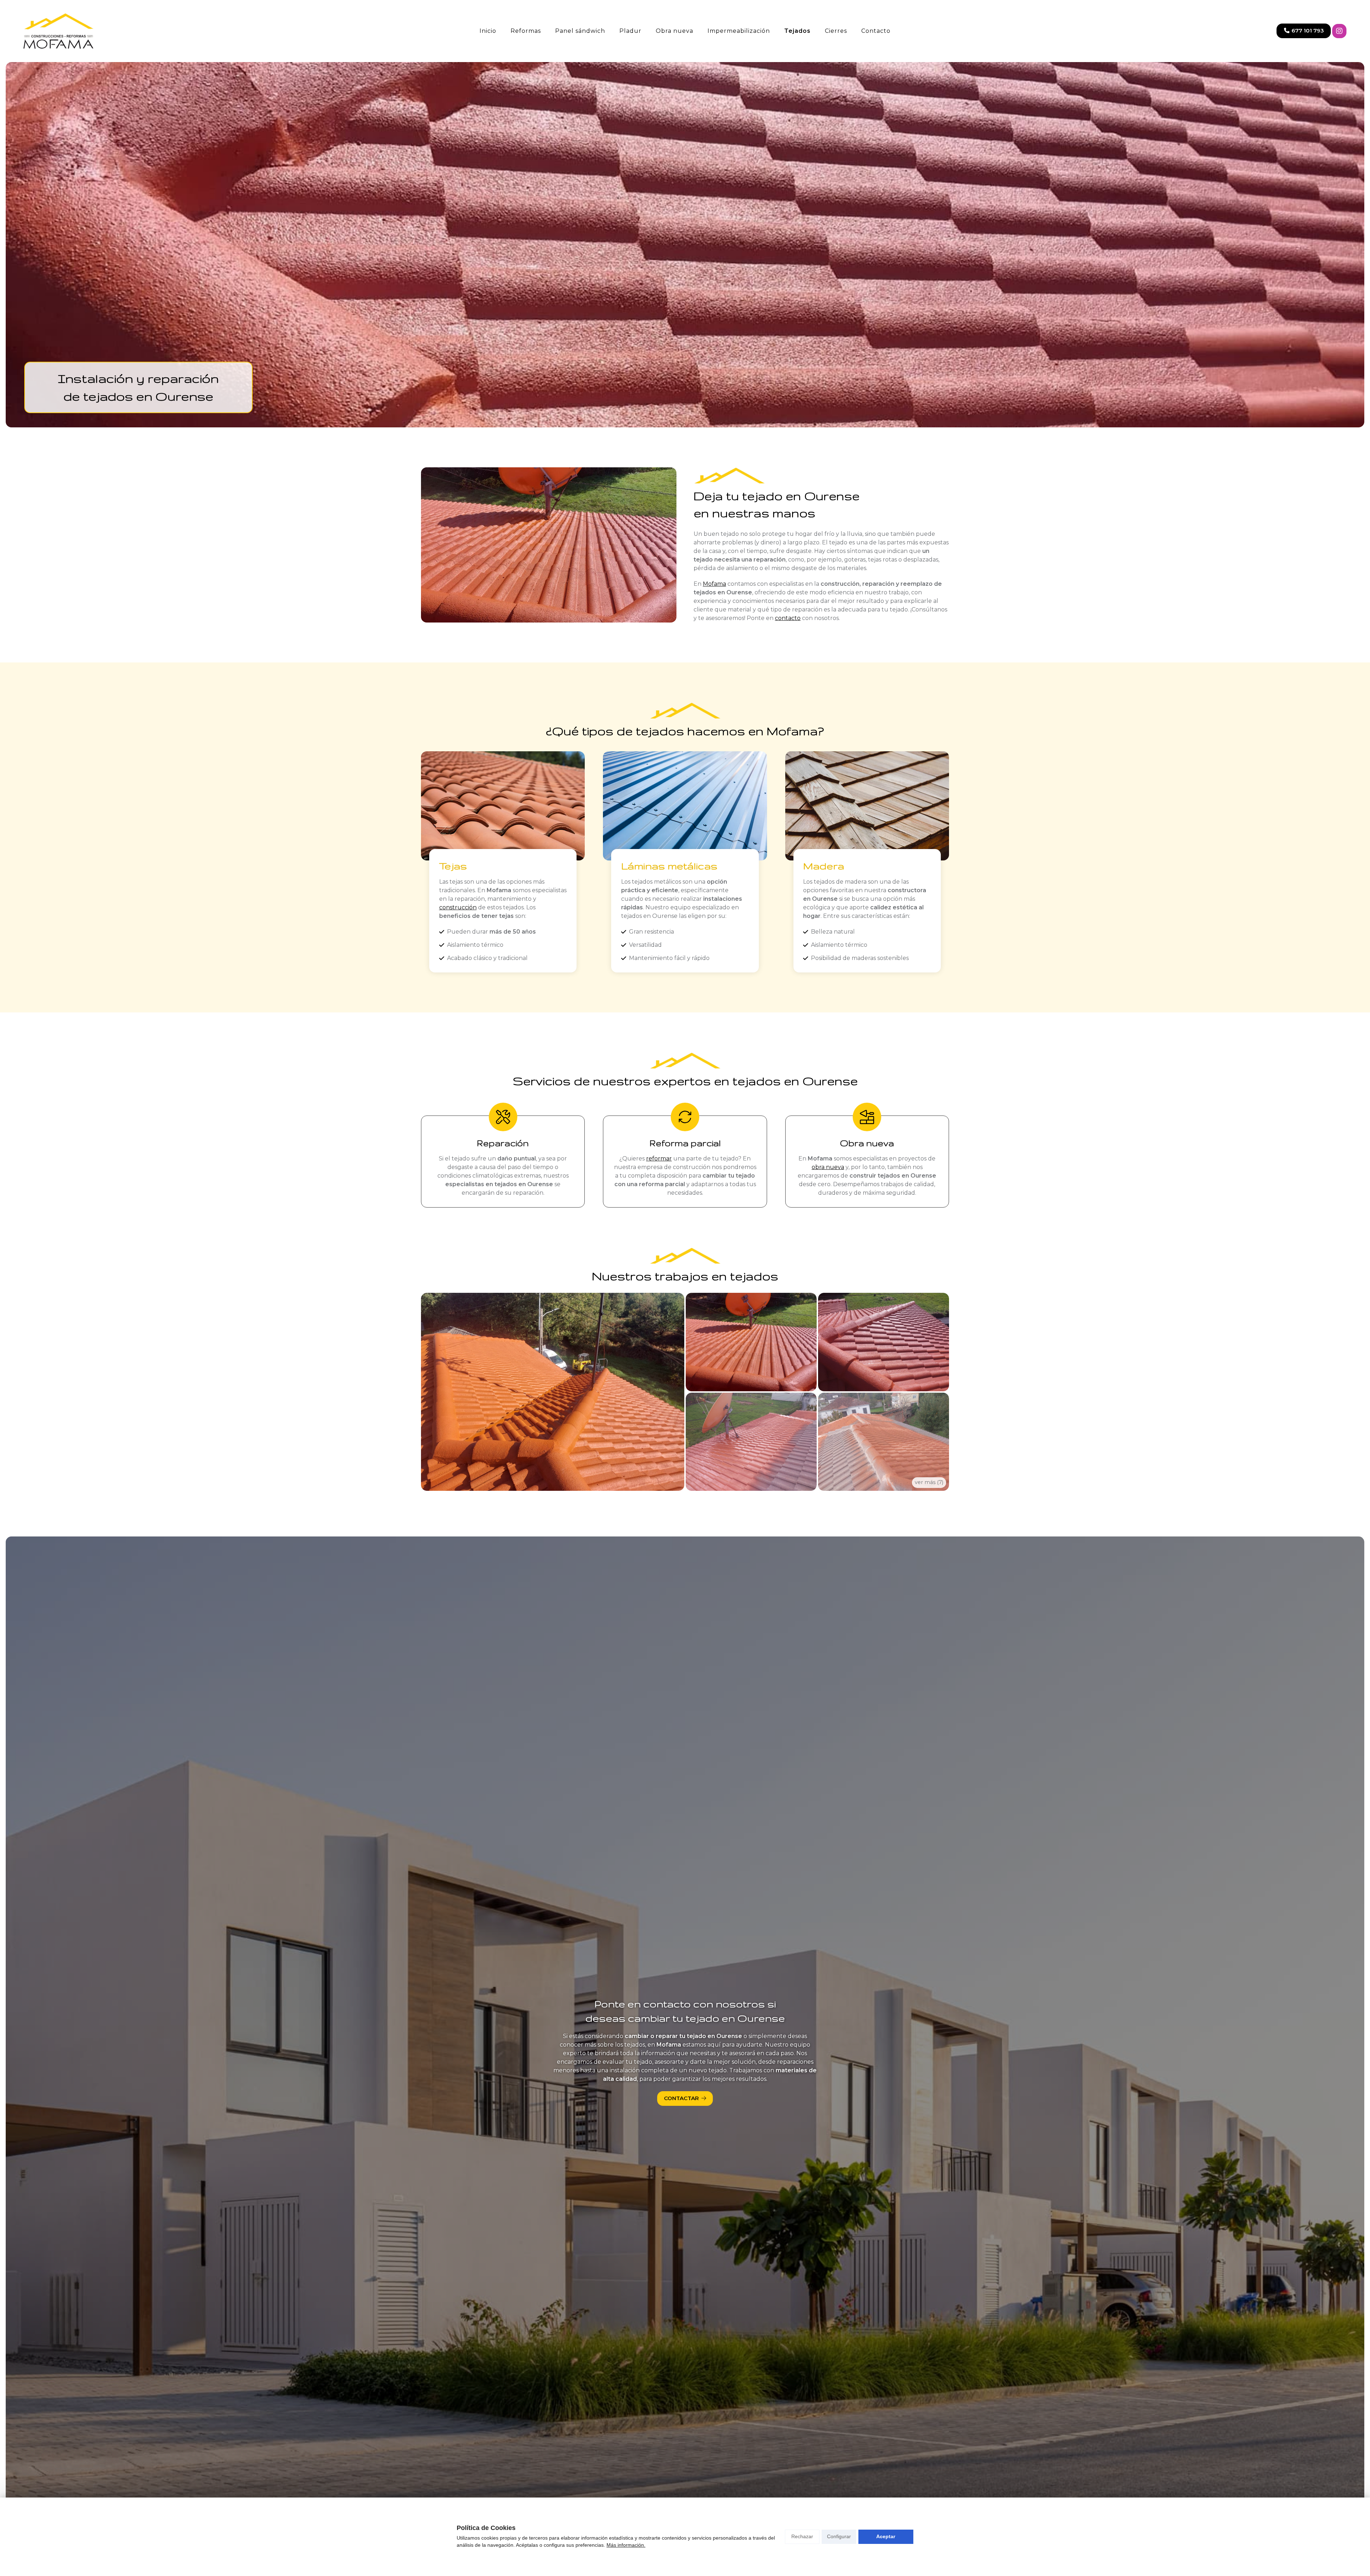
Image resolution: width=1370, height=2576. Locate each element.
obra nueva (828, 1167)
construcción (458, 907)
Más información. (626, 2545)
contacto (788, 618)
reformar (659, 1159)
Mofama (714, 584)
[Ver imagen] (553, 1392)
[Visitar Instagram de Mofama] (1339, 31)
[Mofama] (59, 31)
